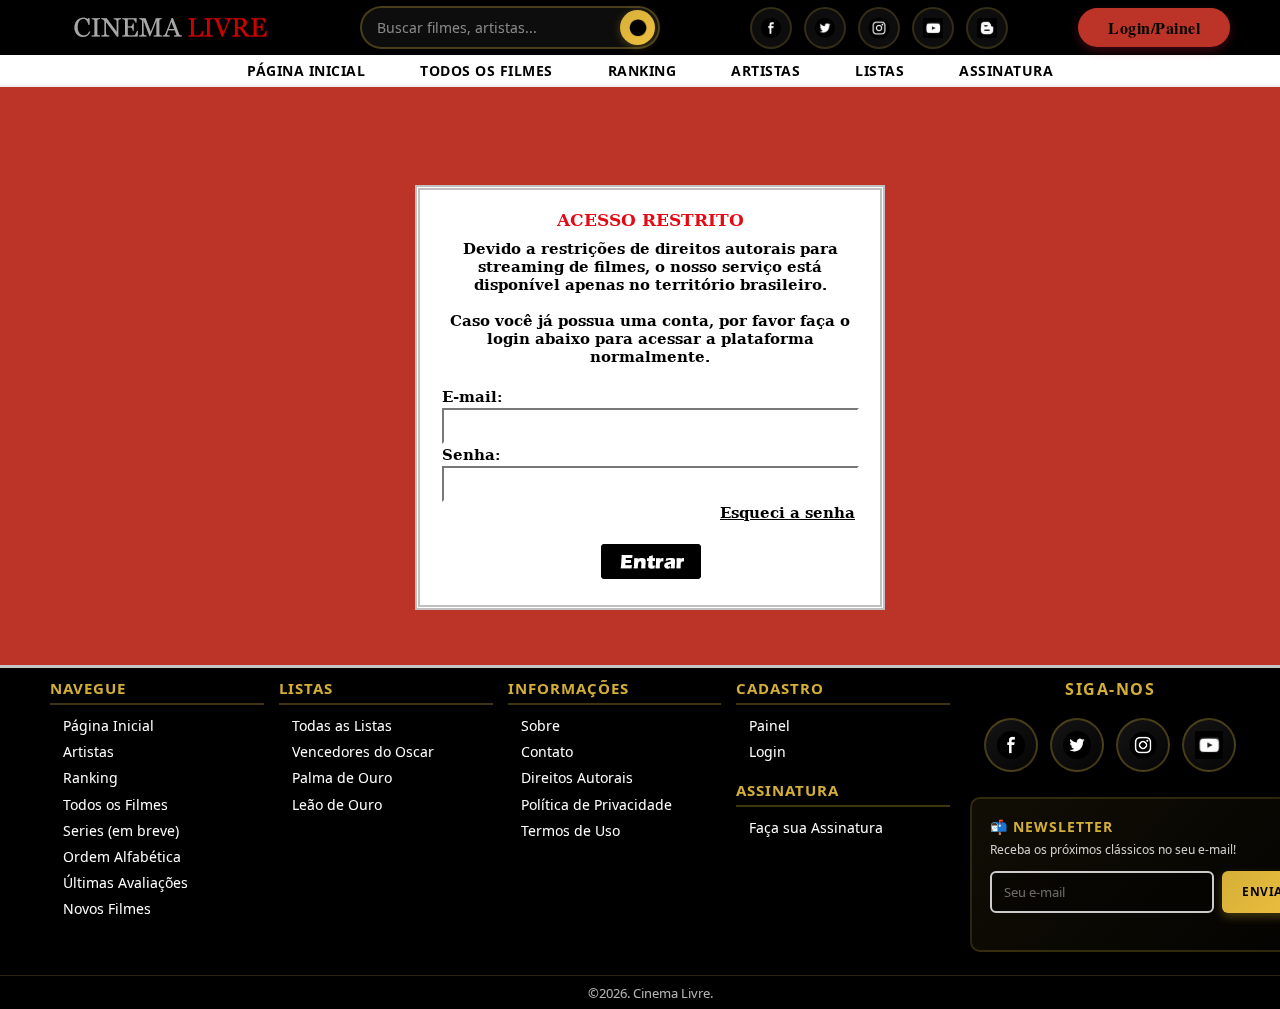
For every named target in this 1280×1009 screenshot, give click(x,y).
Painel (769, 725)
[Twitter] (825, 28)
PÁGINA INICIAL (306, 70)
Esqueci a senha (787, 513)
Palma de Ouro (342, 777)
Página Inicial (108, 725)
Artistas (88, 751)
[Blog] (987, 28)
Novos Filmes (107, 908)
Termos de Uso (570, 830)
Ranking (90, 777)
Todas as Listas (342, 725)
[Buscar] (637, 27)
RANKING (642, 70)
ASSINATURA (1006, 70)
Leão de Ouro (337, 804)
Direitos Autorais (577, 777)
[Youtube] (933, 28)
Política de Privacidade (596, 804)
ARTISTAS (765, 70)
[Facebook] (771, 28)
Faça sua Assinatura (816, 827)
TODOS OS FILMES (486, 70)
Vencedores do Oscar (363, 751)
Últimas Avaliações (125, 882)
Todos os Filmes (115, 804)
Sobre (540, 725)
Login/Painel (1154, 27)
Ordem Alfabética (122, 856)
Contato (547, 751)
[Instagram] (879, 28)
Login (767, 751)
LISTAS (879, 70)
